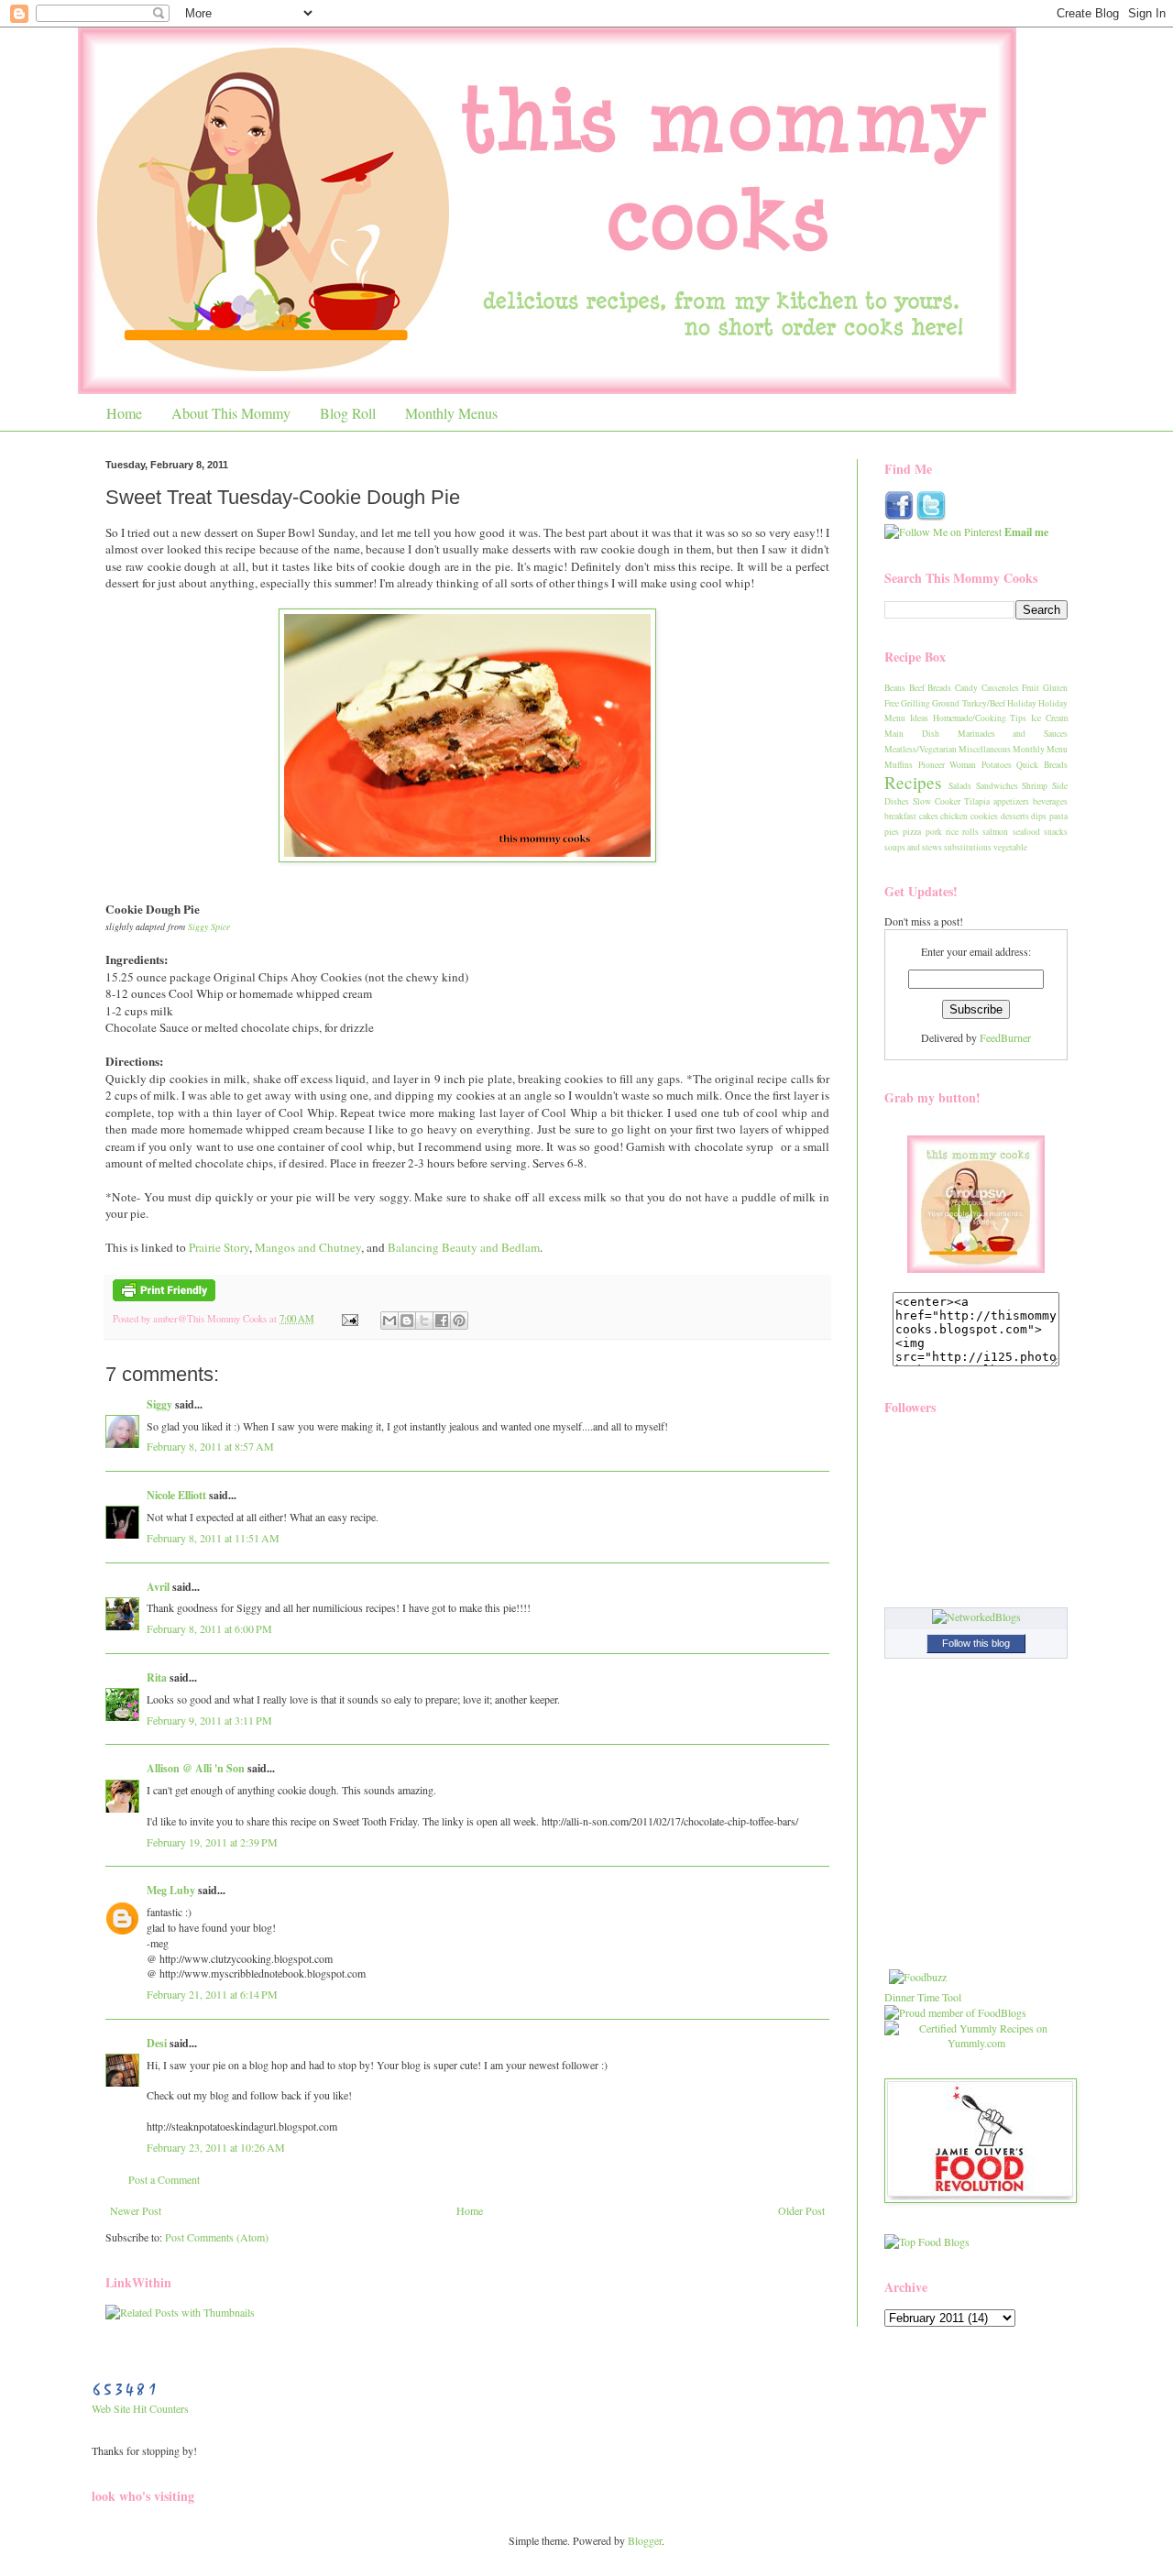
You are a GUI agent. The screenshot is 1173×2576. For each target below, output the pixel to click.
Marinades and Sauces (1013, 734)
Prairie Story (219, 1247)
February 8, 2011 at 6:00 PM (209, 1628)
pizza (912, 832)
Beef (917, 688)
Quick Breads (1042, 765)
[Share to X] (424, 1321)
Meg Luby (171, 1890)
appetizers (1011, 801)
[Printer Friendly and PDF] (164, 1298)
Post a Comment (164, 2179)
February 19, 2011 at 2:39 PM (212, 1842)
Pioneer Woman (948, 765)
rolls (970, 832)
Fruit (1030, 688)
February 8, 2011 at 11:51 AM (213, 1538)
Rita (157, 1677)
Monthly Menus (451, 413)
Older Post (801, 2210)
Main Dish (912, 734)
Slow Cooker (937, 801)
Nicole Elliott (176, 1495)
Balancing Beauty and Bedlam (464, 1247)
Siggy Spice (209, 926)
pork (934, 832)
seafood (1026, 832)
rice (952, 832)
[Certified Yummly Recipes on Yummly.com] (976, 2043)
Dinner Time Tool (923, 1997)
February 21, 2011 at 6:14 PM (212, 1994)
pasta (1058, 816)
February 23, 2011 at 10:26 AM (216, 2147)
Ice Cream (1049, 718)
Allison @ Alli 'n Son (196, 1768)
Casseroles (1000, 688)
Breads (939, 688)
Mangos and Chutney (308, 1247)
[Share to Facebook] (442, 1321)
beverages (1050, 801)
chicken (954, 816)
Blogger (645, 2540)
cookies (984, 816)
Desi (157, 2043)
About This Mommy (231, 413)
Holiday (1022, 703)
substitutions (968, 847)
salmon (995, 832)
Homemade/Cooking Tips (980, 718)
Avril (158, 1587)
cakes (929, 816)
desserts (1015, 816)
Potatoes (997, 765)
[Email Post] (349, 1319)
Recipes (913, 782)
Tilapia (977, 801)
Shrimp (1035, 786)
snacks (1056, 832)
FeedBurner (1005, 1037)
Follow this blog (976, 1643)
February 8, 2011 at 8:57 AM (210, 1446)
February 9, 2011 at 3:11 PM (209, 1720)
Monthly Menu (1040, 749)
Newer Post (136, 2210)
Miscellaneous (985, 749)
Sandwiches (997, 786)
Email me (1026, 532)
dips (1039, 816)
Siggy (159, 1404)
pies (892, 832)
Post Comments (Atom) (217, 2237)
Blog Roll (348, 413)
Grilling (915, 703)
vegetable (1010, 847)
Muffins (899, 765)
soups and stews (913, 847)
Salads (960, 786)
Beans (895, 688)
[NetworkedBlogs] (976, 1617)
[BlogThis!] (407, 1321)
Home (124, 413)
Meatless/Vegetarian (921, 749)
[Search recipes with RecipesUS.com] (927, 2242)
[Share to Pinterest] (459, 1321)
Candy (966, 688)
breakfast (900, 816)
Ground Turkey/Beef (968, 703)
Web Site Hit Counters (140, 2408)
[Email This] (389, 1321)
